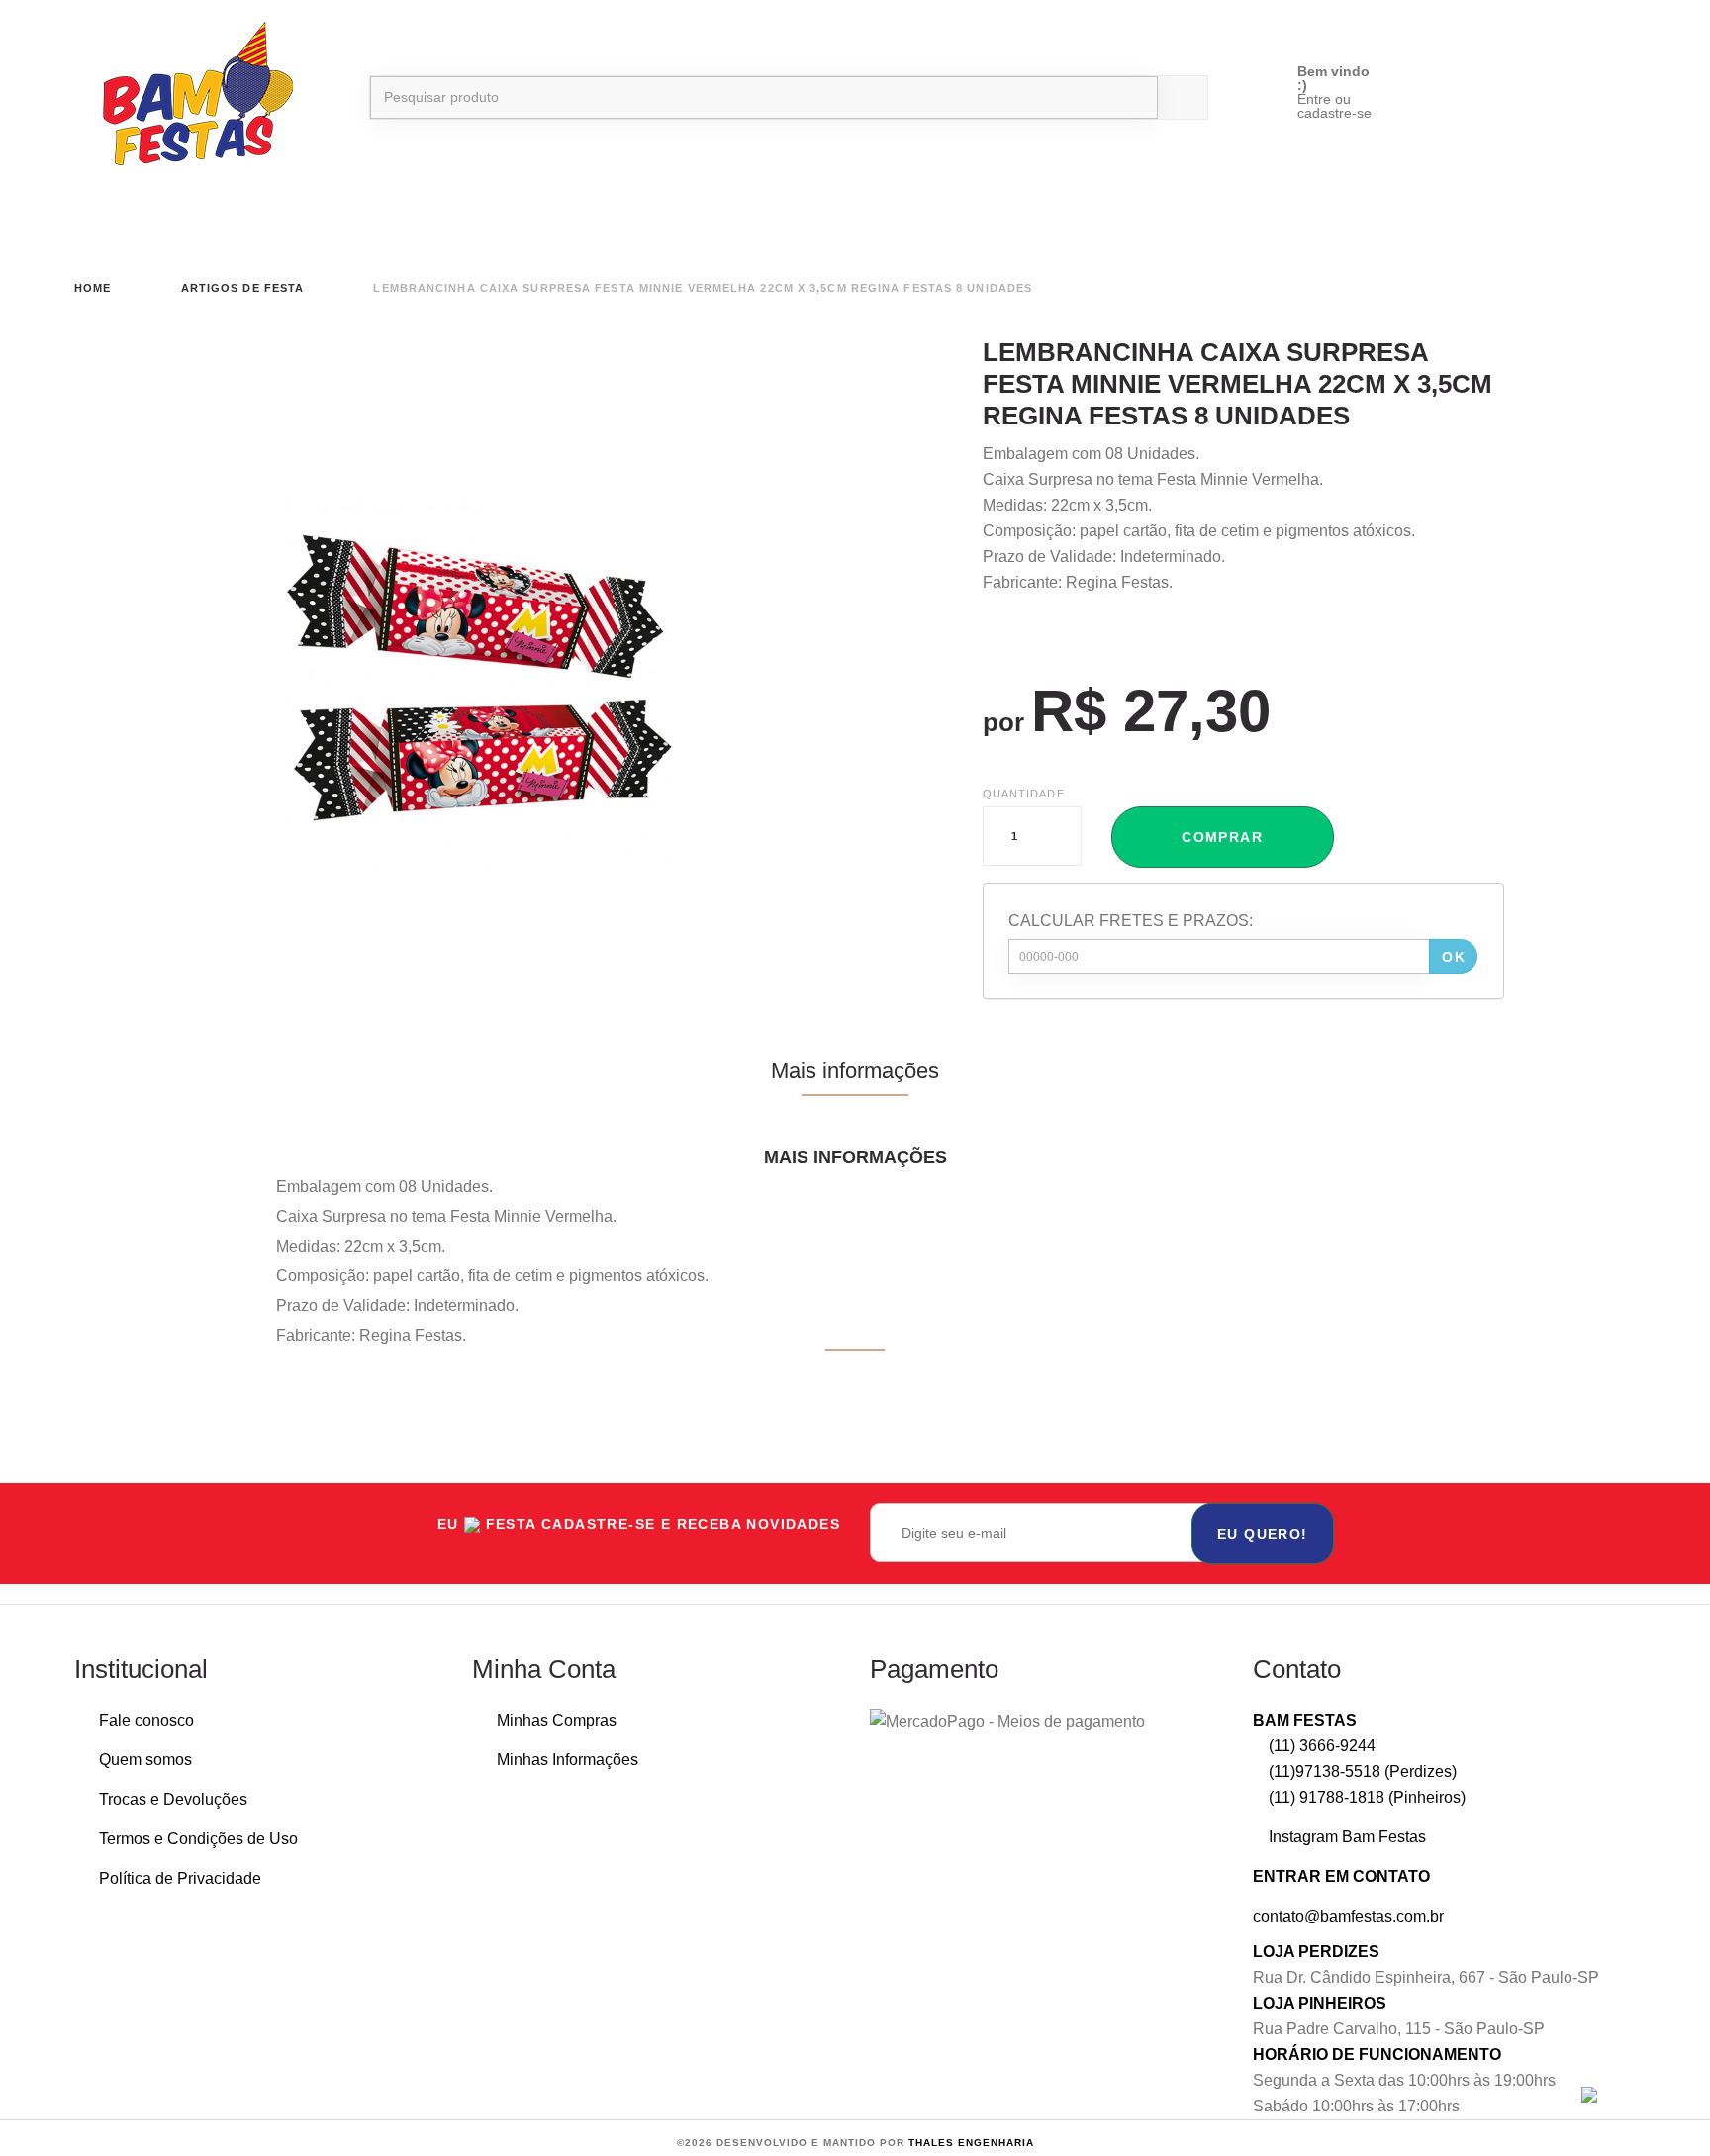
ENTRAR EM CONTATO (1341, 1876)
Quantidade (1024, 794)
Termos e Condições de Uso (198, 1839)
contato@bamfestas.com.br (1348, 1916)
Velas (354, 219)
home (93, 288)
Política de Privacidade (180, 1878)
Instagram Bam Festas (1345, 1837)
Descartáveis (522, 219)
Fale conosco (146, 1720)
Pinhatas (1397, 219)
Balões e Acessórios (153, 219)
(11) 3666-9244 (1320, 1746)
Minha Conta (544, 1669)
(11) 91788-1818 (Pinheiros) (1365, 1797)
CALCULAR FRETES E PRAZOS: (1131, 921)
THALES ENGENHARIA (971, 2143)
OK (1454, 957)
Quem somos (145, 1760)
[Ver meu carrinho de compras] (1548, 77)
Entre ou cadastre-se (1334, 106)
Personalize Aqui (1573, 219)
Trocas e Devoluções (173, 1799)
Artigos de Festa (741, 219)
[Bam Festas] (188, 97)
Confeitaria (954, 219)
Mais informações (855, 1070)
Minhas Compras (557, 1720)
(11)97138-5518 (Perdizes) (1361, 1772)
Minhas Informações (568, 1760)
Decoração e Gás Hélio (1194, 219)
